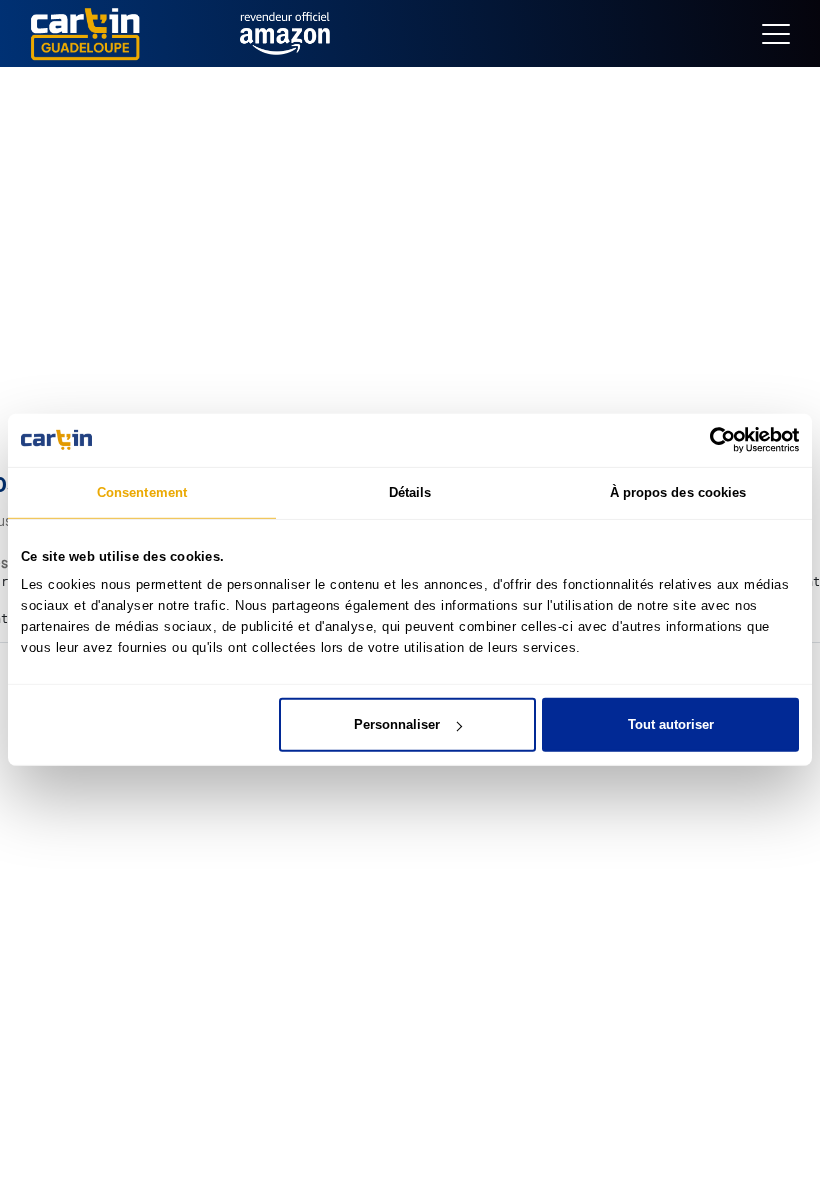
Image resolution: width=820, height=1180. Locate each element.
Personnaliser (397, 724)
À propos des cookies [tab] (678, 491)
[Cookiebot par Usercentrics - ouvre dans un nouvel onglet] (711, 440)
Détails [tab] (410, 491)
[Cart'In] (85, 33)
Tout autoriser (671, 724)
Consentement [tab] (142, 491)
